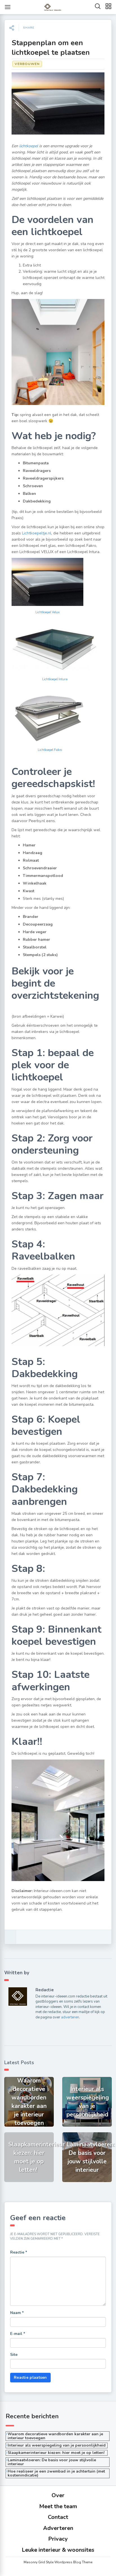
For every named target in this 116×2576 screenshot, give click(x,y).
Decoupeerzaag (38, 924)
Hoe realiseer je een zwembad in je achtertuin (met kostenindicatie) (56, 2473)
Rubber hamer (36, 940)
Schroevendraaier (40, 868)
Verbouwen (27, 64)
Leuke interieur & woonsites (58, 2550)
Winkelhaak (35, 883)
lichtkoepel (29, 146)
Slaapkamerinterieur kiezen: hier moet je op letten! (57, 2453)
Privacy (58, 2539)
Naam (17, 2313)
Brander (31, 917)
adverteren (70, 2017)
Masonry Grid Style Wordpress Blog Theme (58, 2562)
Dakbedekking (37, 501)
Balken (29, 494)
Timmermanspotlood (43, 876)
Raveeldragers (37, 471)
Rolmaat (31, 860)
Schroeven (33, 486)
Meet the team (58, 2506)
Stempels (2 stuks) (40, 955)
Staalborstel (35, 947)
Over (58, 2495)
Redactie (45, 1990)
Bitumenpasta (36, 463)
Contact (58, 2517)
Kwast (29, 891)
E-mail (18, 2334)
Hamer (29, 845)
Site (14, 2355)
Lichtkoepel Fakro (50, 750)
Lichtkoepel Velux (48, 612)
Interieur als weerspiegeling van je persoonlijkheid (57, 2445)
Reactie (19, 2252)
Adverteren (58, 2528)
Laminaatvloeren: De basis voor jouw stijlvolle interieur (52, 2462)
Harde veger (35, 932)
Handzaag (33, 853)
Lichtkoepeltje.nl (37, 533)
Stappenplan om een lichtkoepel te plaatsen (51, 48)
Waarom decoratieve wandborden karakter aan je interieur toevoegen (55, 2436)
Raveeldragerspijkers (43, 478)
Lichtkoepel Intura (55, 679)
